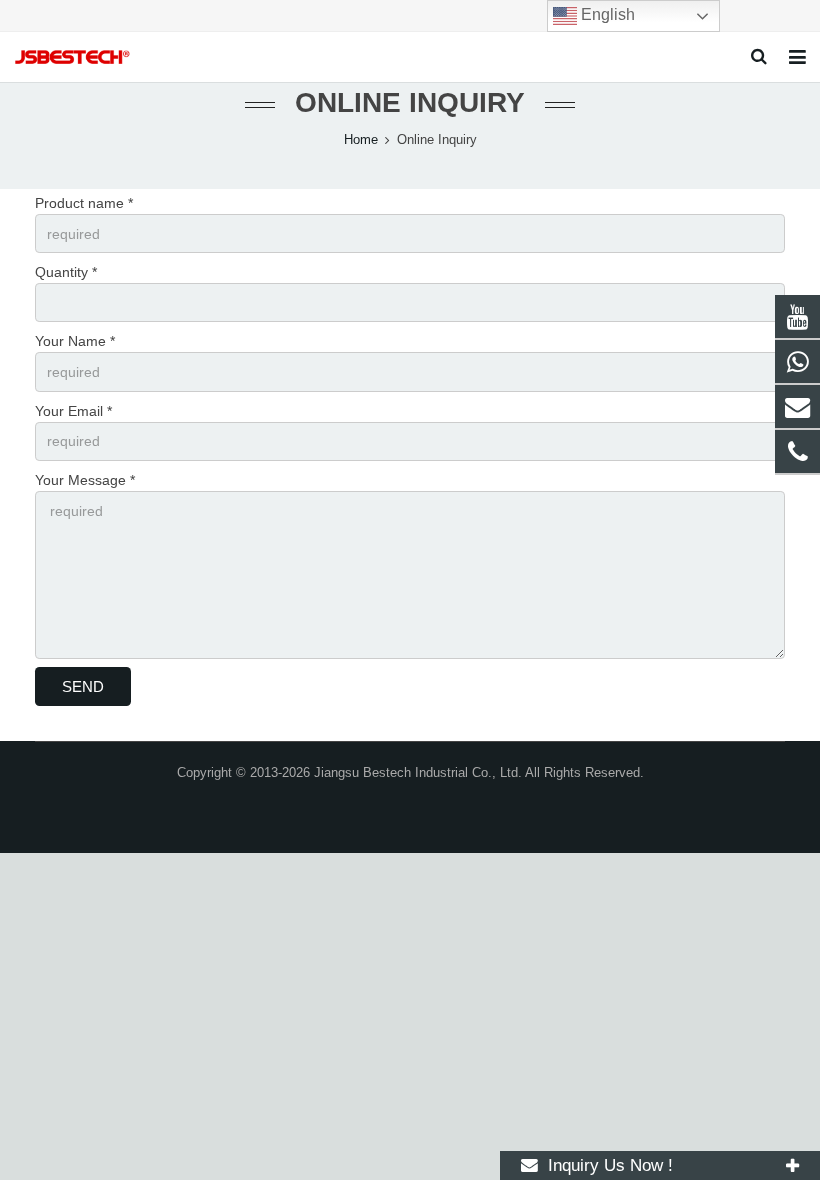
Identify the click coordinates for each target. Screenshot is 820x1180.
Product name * (84, 203)
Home (361, 140)
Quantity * (66, 272)
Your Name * (75, 341)
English (606, 14)
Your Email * (73, 411)
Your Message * (85, 480)
